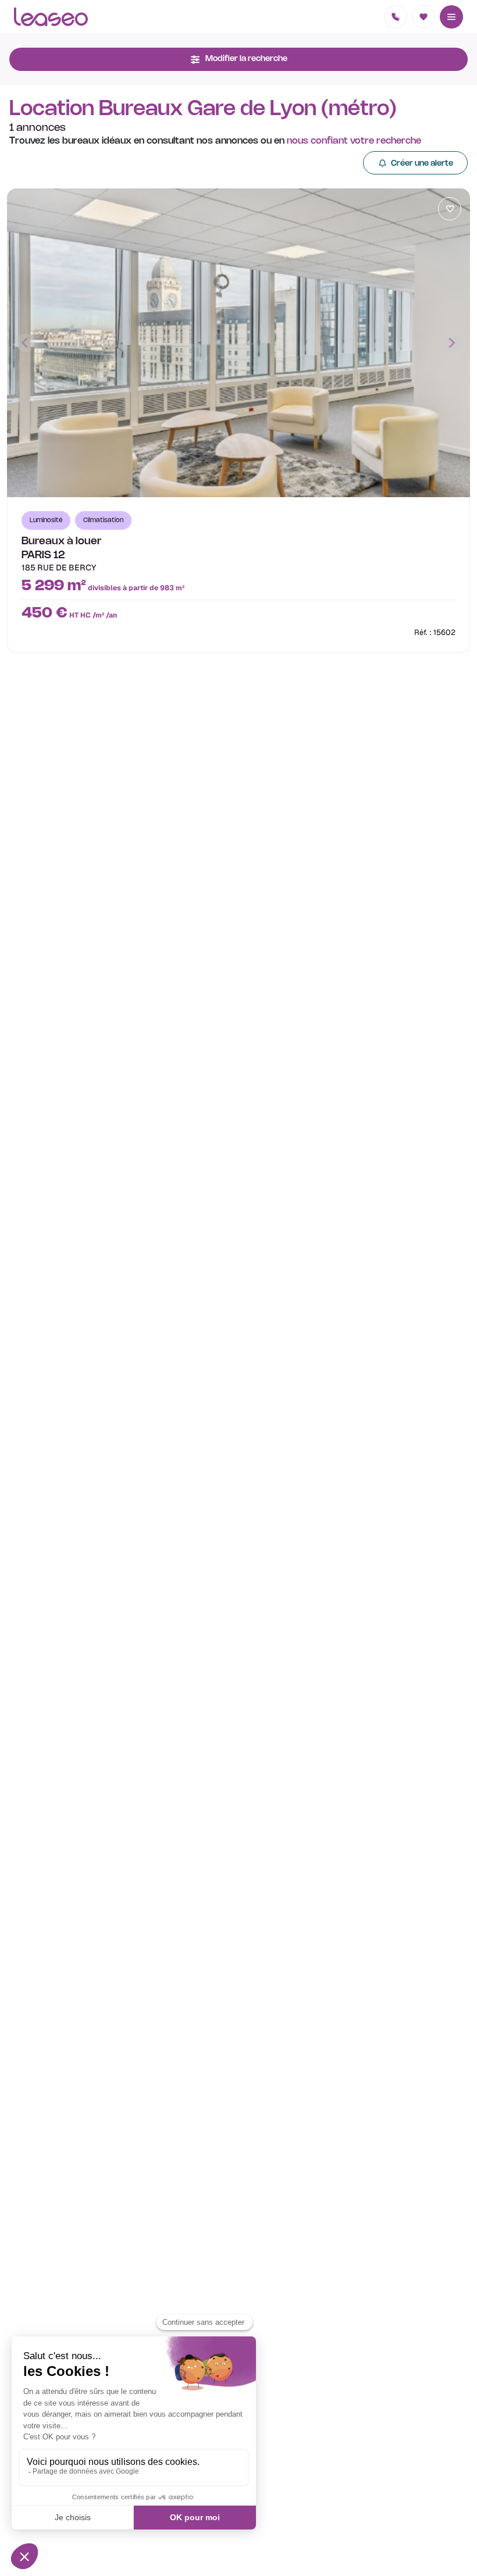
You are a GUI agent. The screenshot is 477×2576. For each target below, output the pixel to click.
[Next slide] (451, 343)
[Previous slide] (26, 343)
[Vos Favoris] (423, 17)
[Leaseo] (51, 17)
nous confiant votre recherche (354, 141)
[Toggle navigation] (451, 17)
